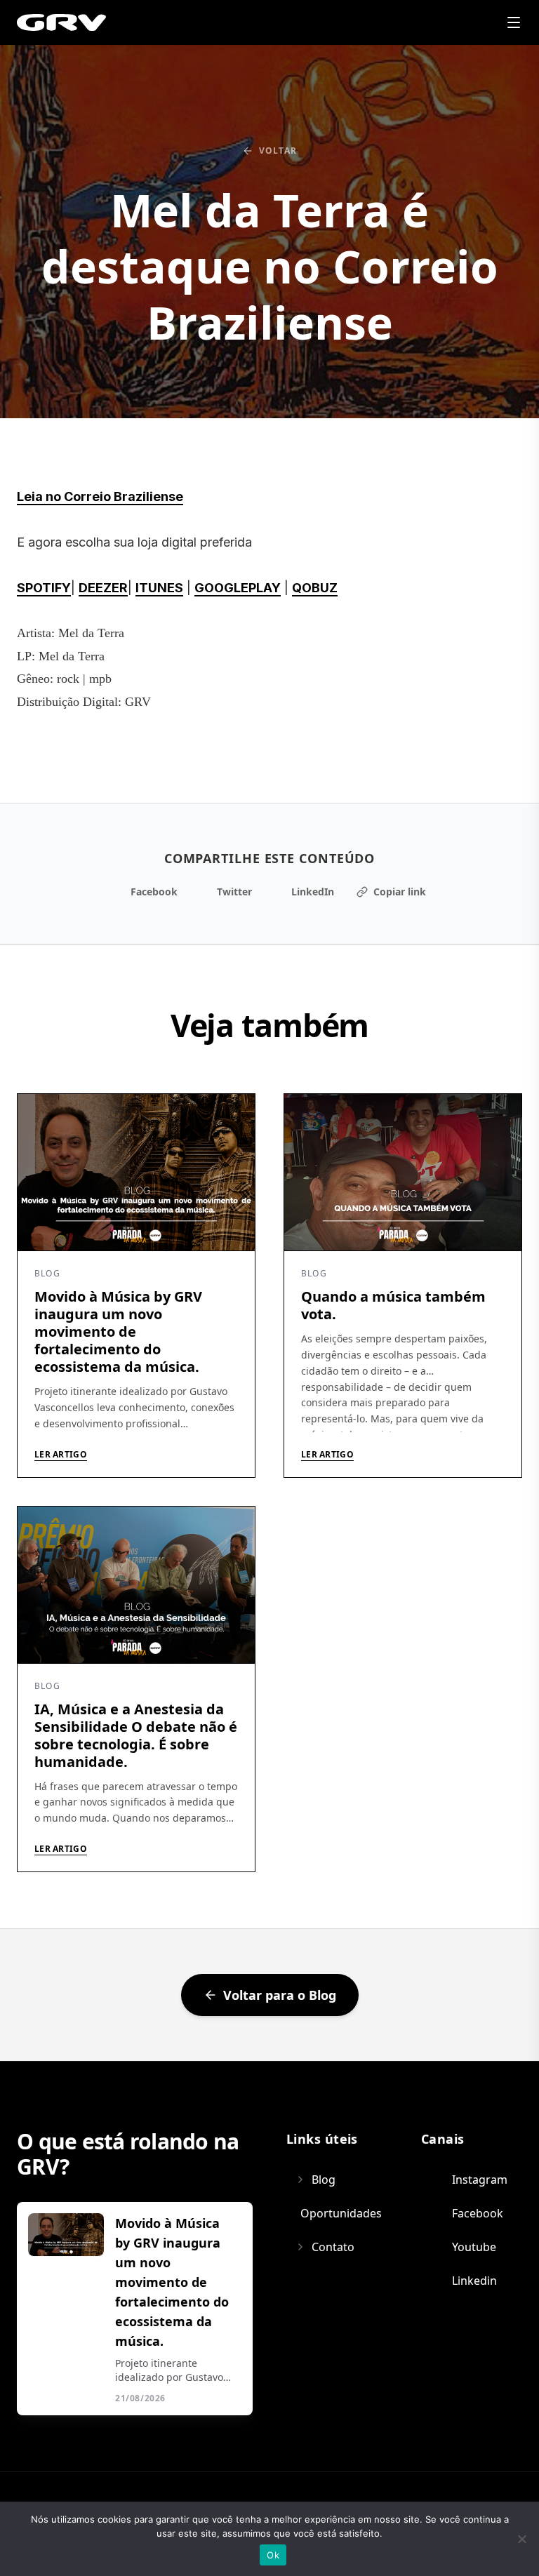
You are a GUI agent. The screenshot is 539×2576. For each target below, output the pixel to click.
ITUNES (159, 588)
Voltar (278, 151)
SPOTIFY (44, 588)
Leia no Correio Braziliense (100, 496)
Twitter (234, 892)
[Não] (521, 2539)
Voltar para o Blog (280, 1995)
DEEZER (103, 588)
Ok (273, 2555)
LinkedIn (313, 892)
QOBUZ (315, 588)
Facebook (154, 892)
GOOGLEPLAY (238, 588)
